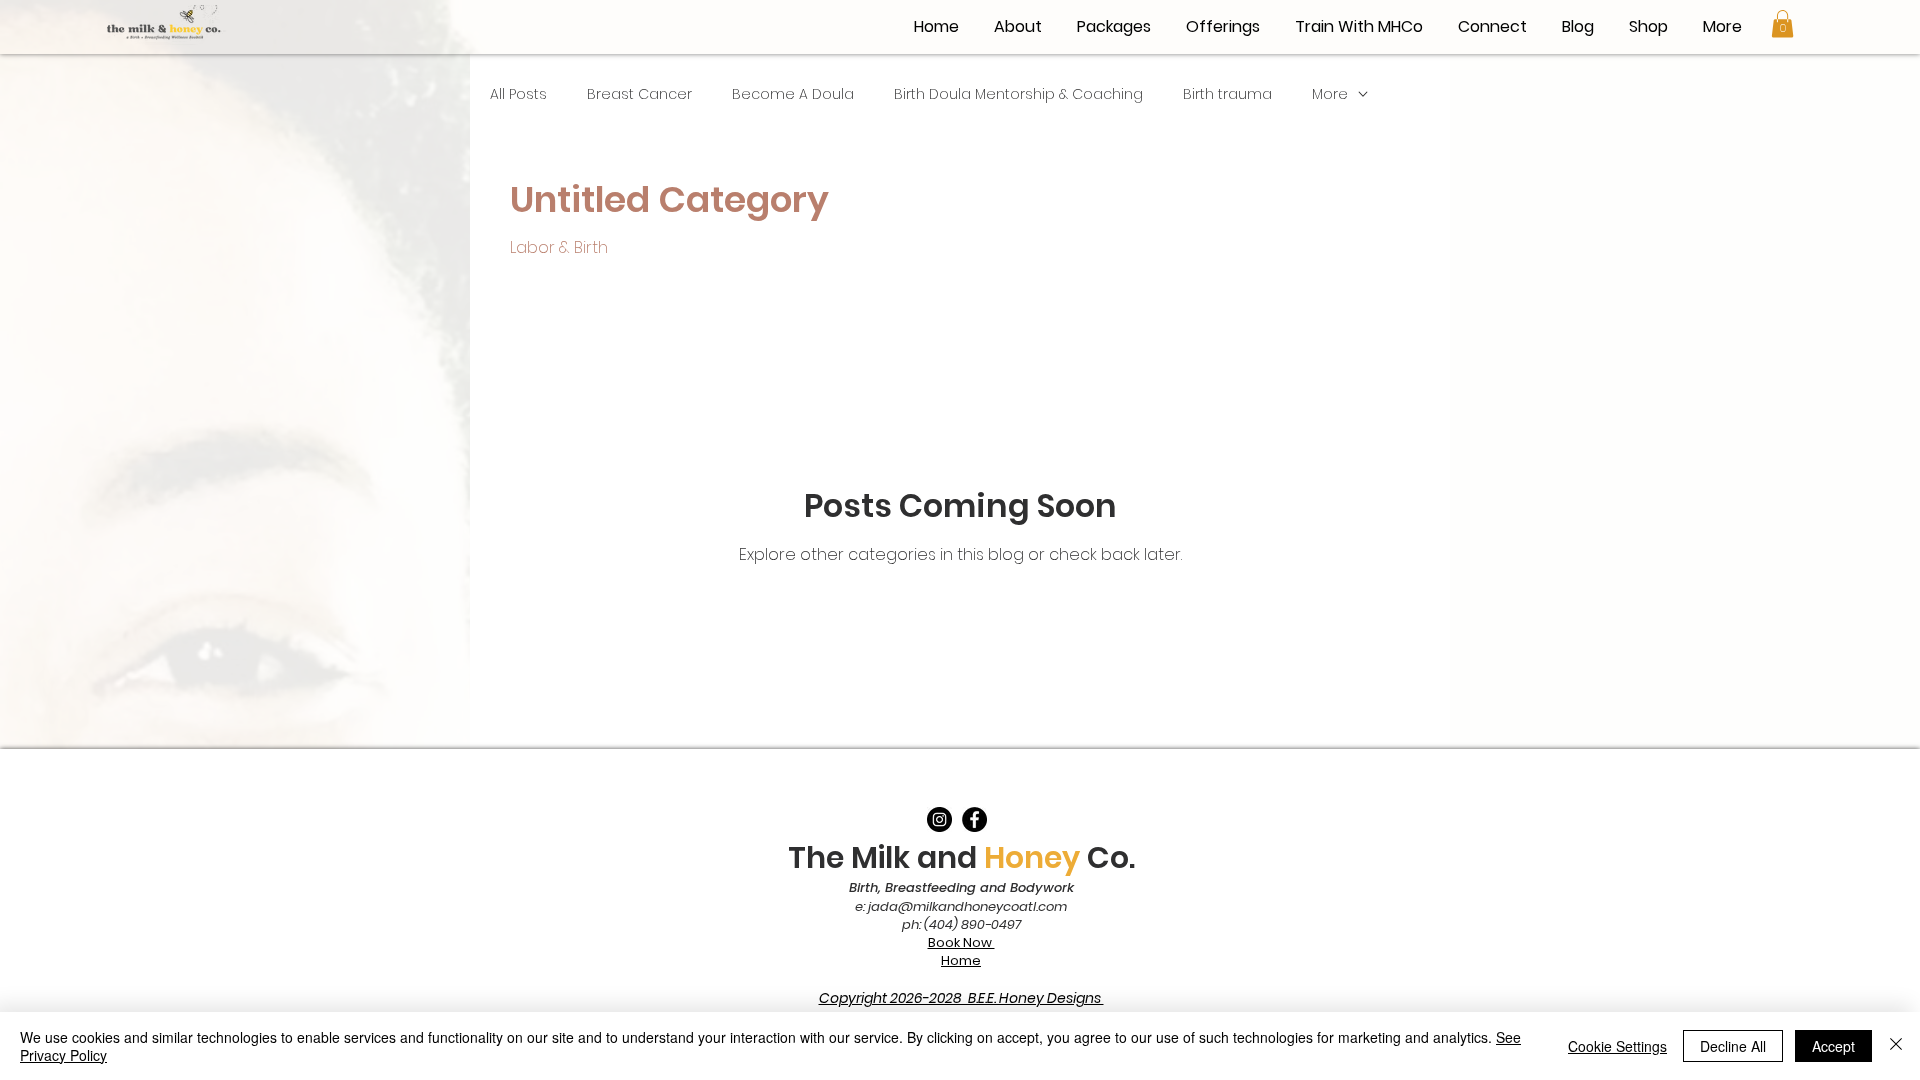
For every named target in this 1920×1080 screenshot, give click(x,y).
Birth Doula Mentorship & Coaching (1018, 94)
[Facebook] (974, 819)
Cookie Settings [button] (1617, 1046)
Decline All (1733, 1046)
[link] (1782, 23)
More (1330, 94)
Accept (1833, 1046)
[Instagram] (939, 819)
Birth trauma (1227, 94)
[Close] (1896, 1046)
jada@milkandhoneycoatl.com (967, 906)
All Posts (518, 94)
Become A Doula (793, 94)
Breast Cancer (639, 94)
